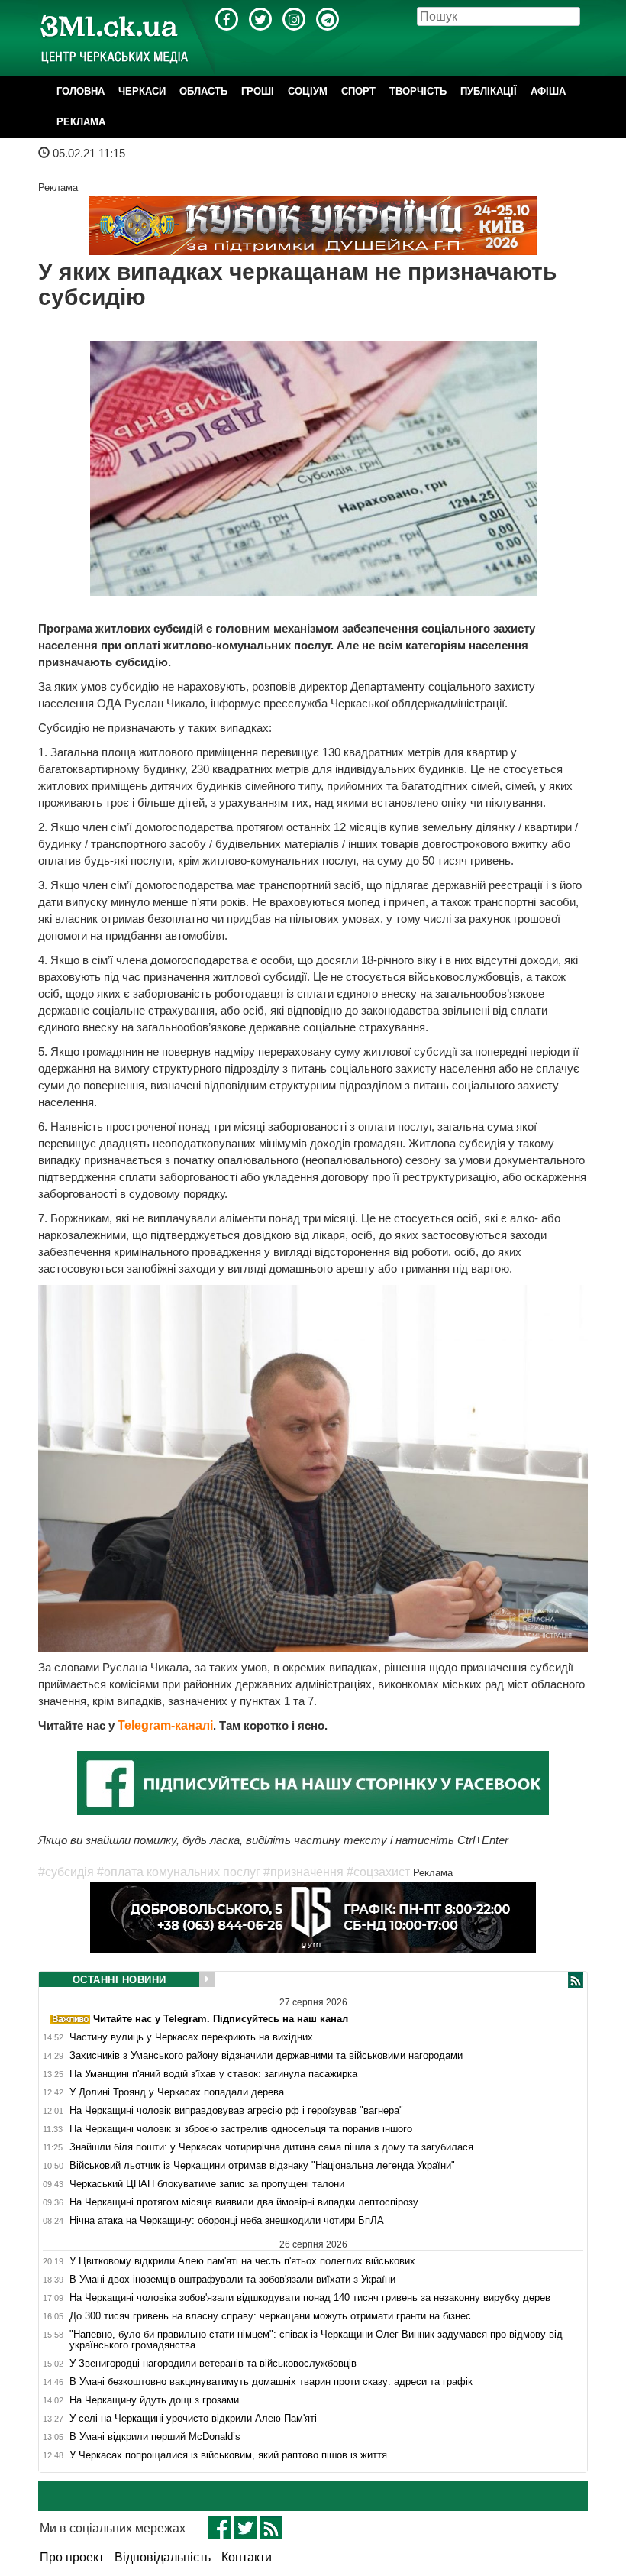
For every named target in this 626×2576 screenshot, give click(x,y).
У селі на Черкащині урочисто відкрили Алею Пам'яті (193, 2419)
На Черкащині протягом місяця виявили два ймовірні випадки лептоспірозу (244, 2202)
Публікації (489, 91)
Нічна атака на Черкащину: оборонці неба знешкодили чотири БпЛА (227, 2221)
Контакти (247, 2557)
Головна (81, 91)
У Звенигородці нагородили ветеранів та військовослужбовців (213, 2364)
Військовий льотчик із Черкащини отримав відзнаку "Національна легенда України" (262, 2166)
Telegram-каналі (165, 1725)
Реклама (81, 122)
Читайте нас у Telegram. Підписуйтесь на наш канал (219, 2019)
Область (203, 91)
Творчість (418, 91)
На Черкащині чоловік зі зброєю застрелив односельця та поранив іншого (241, 2129)
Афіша (548, 91)
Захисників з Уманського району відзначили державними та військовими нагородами (266, 2056)
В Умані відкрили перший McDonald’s (155, 2437)
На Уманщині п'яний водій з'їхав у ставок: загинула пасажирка (213, 2074)
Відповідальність (163, 2557)
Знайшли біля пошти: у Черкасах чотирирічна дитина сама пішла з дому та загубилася (271, 2147)
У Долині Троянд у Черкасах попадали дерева (177, 2092)
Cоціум (308, 91)
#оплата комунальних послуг (179, 1872)
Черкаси (142, 91)
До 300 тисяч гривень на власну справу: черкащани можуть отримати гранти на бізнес (270, 2316)
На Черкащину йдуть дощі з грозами (154, 2400)
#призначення (303, 1872)
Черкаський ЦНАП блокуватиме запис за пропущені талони (207, 2184)
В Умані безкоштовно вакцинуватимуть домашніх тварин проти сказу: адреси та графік (271, 2382)
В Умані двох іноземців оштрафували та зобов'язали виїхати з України (232, 2280)
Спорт (358, 91)
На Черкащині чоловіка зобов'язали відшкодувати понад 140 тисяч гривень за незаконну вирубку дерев (310, 2298)
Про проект (72, 2557)
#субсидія (66, 1872)
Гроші (258, 91)
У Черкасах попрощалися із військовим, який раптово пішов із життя (228, 2455)
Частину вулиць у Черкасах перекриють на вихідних (191, 2037)
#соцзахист (378, 1872)
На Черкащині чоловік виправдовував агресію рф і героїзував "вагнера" (236, 2111)
